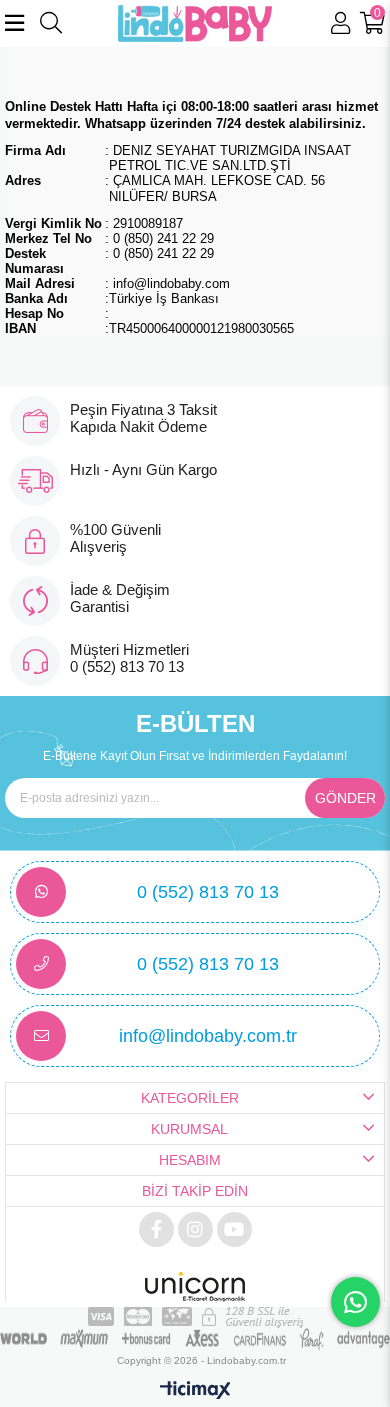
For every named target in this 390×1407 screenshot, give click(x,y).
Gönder (345, 798)
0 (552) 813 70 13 (208, 892)
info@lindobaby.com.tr (208, 1036)
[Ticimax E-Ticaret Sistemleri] (195, 1391)
